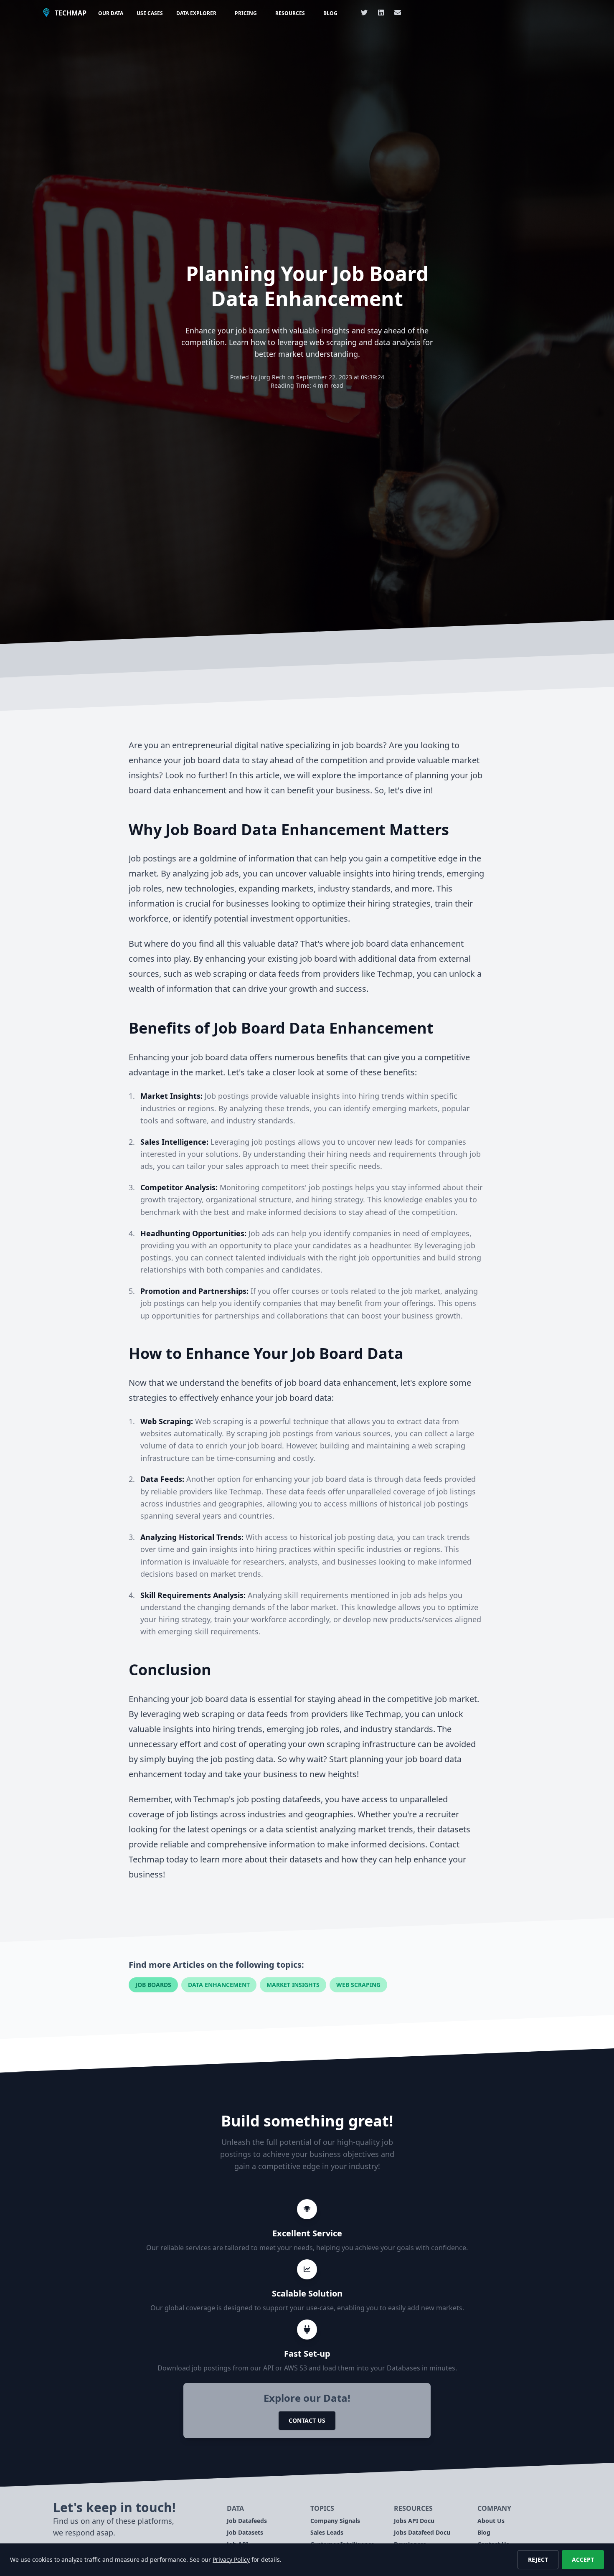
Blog (330, 13)
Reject (538, 2559)
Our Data (111, 13)
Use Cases (150, 13)
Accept (583, 2559)
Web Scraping (358, 1985)
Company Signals (335, 2521)
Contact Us (307, 2420)
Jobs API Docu (414, 2521)
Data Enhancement (219, 1985)
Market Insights (293, 1985)
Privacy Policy (231, 2559)
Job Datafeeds (247, 2521)
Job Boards (153, 1985)
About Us (491, 2521)
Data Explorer (196, 13)
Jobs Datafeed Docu (422, 2532)
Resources (290, 13)
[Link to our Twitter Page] (364, 13)
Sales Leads (327, 2532)
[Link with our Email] (398, 13)
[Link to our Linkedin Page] (381, 13)
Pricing (246, 13)
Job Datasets (245, 2532)
